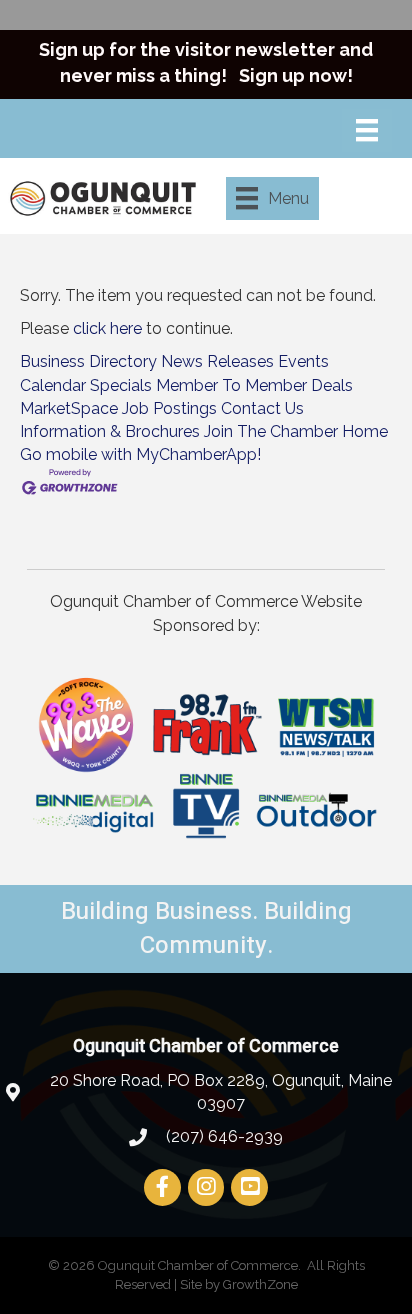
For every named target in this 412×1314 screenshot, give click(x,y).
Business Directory (88, 361)
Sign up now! (296, 75)
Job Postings (169, 408)
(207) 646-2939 (222, 1136)
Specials (121, 385)
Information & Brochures (110, 431)
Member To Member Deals (254, 385)
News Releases (217, 361)
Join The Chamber (271, 431)
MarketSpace (69, 408)
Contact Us (262, 408)
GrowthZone (260, 1284)
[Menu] (367, 130)
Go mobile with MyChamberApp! (140, 454)
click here (107, 328)
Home (365, 431)
